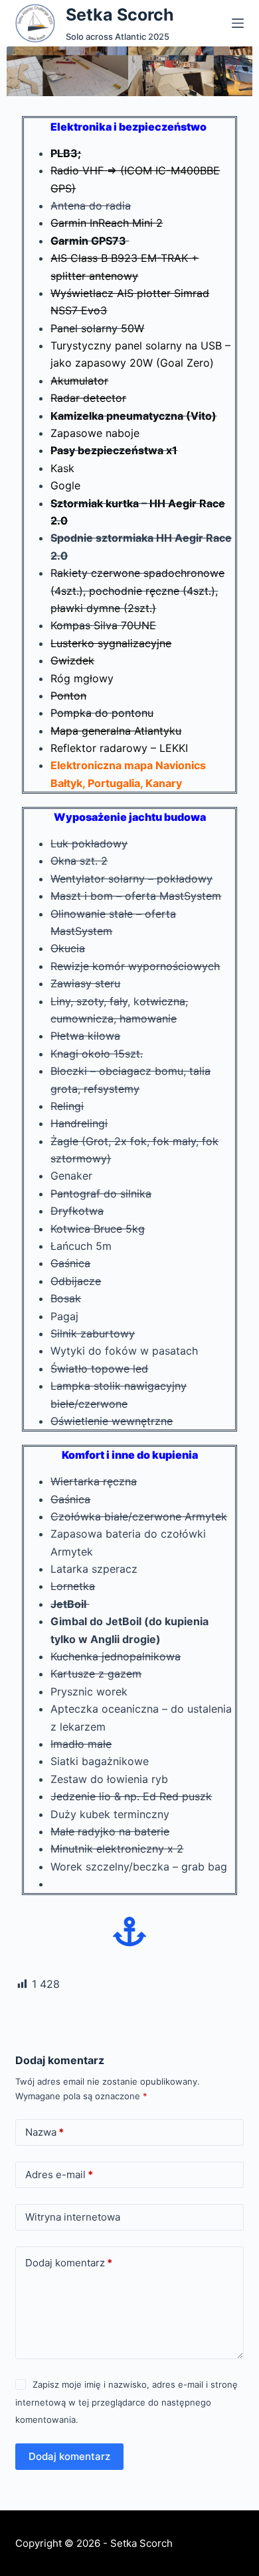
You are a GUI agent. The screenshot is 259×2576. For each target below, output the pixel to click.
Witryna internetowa (73, 2217)
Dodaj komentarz (69, 2263)
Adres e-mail (59, 2175)
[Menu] (238, 23)
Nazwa (44, 2132)
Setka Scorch (120, 15)
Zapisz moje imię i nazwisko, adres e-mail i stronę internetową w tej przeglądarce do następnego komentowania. (126, 2402)
